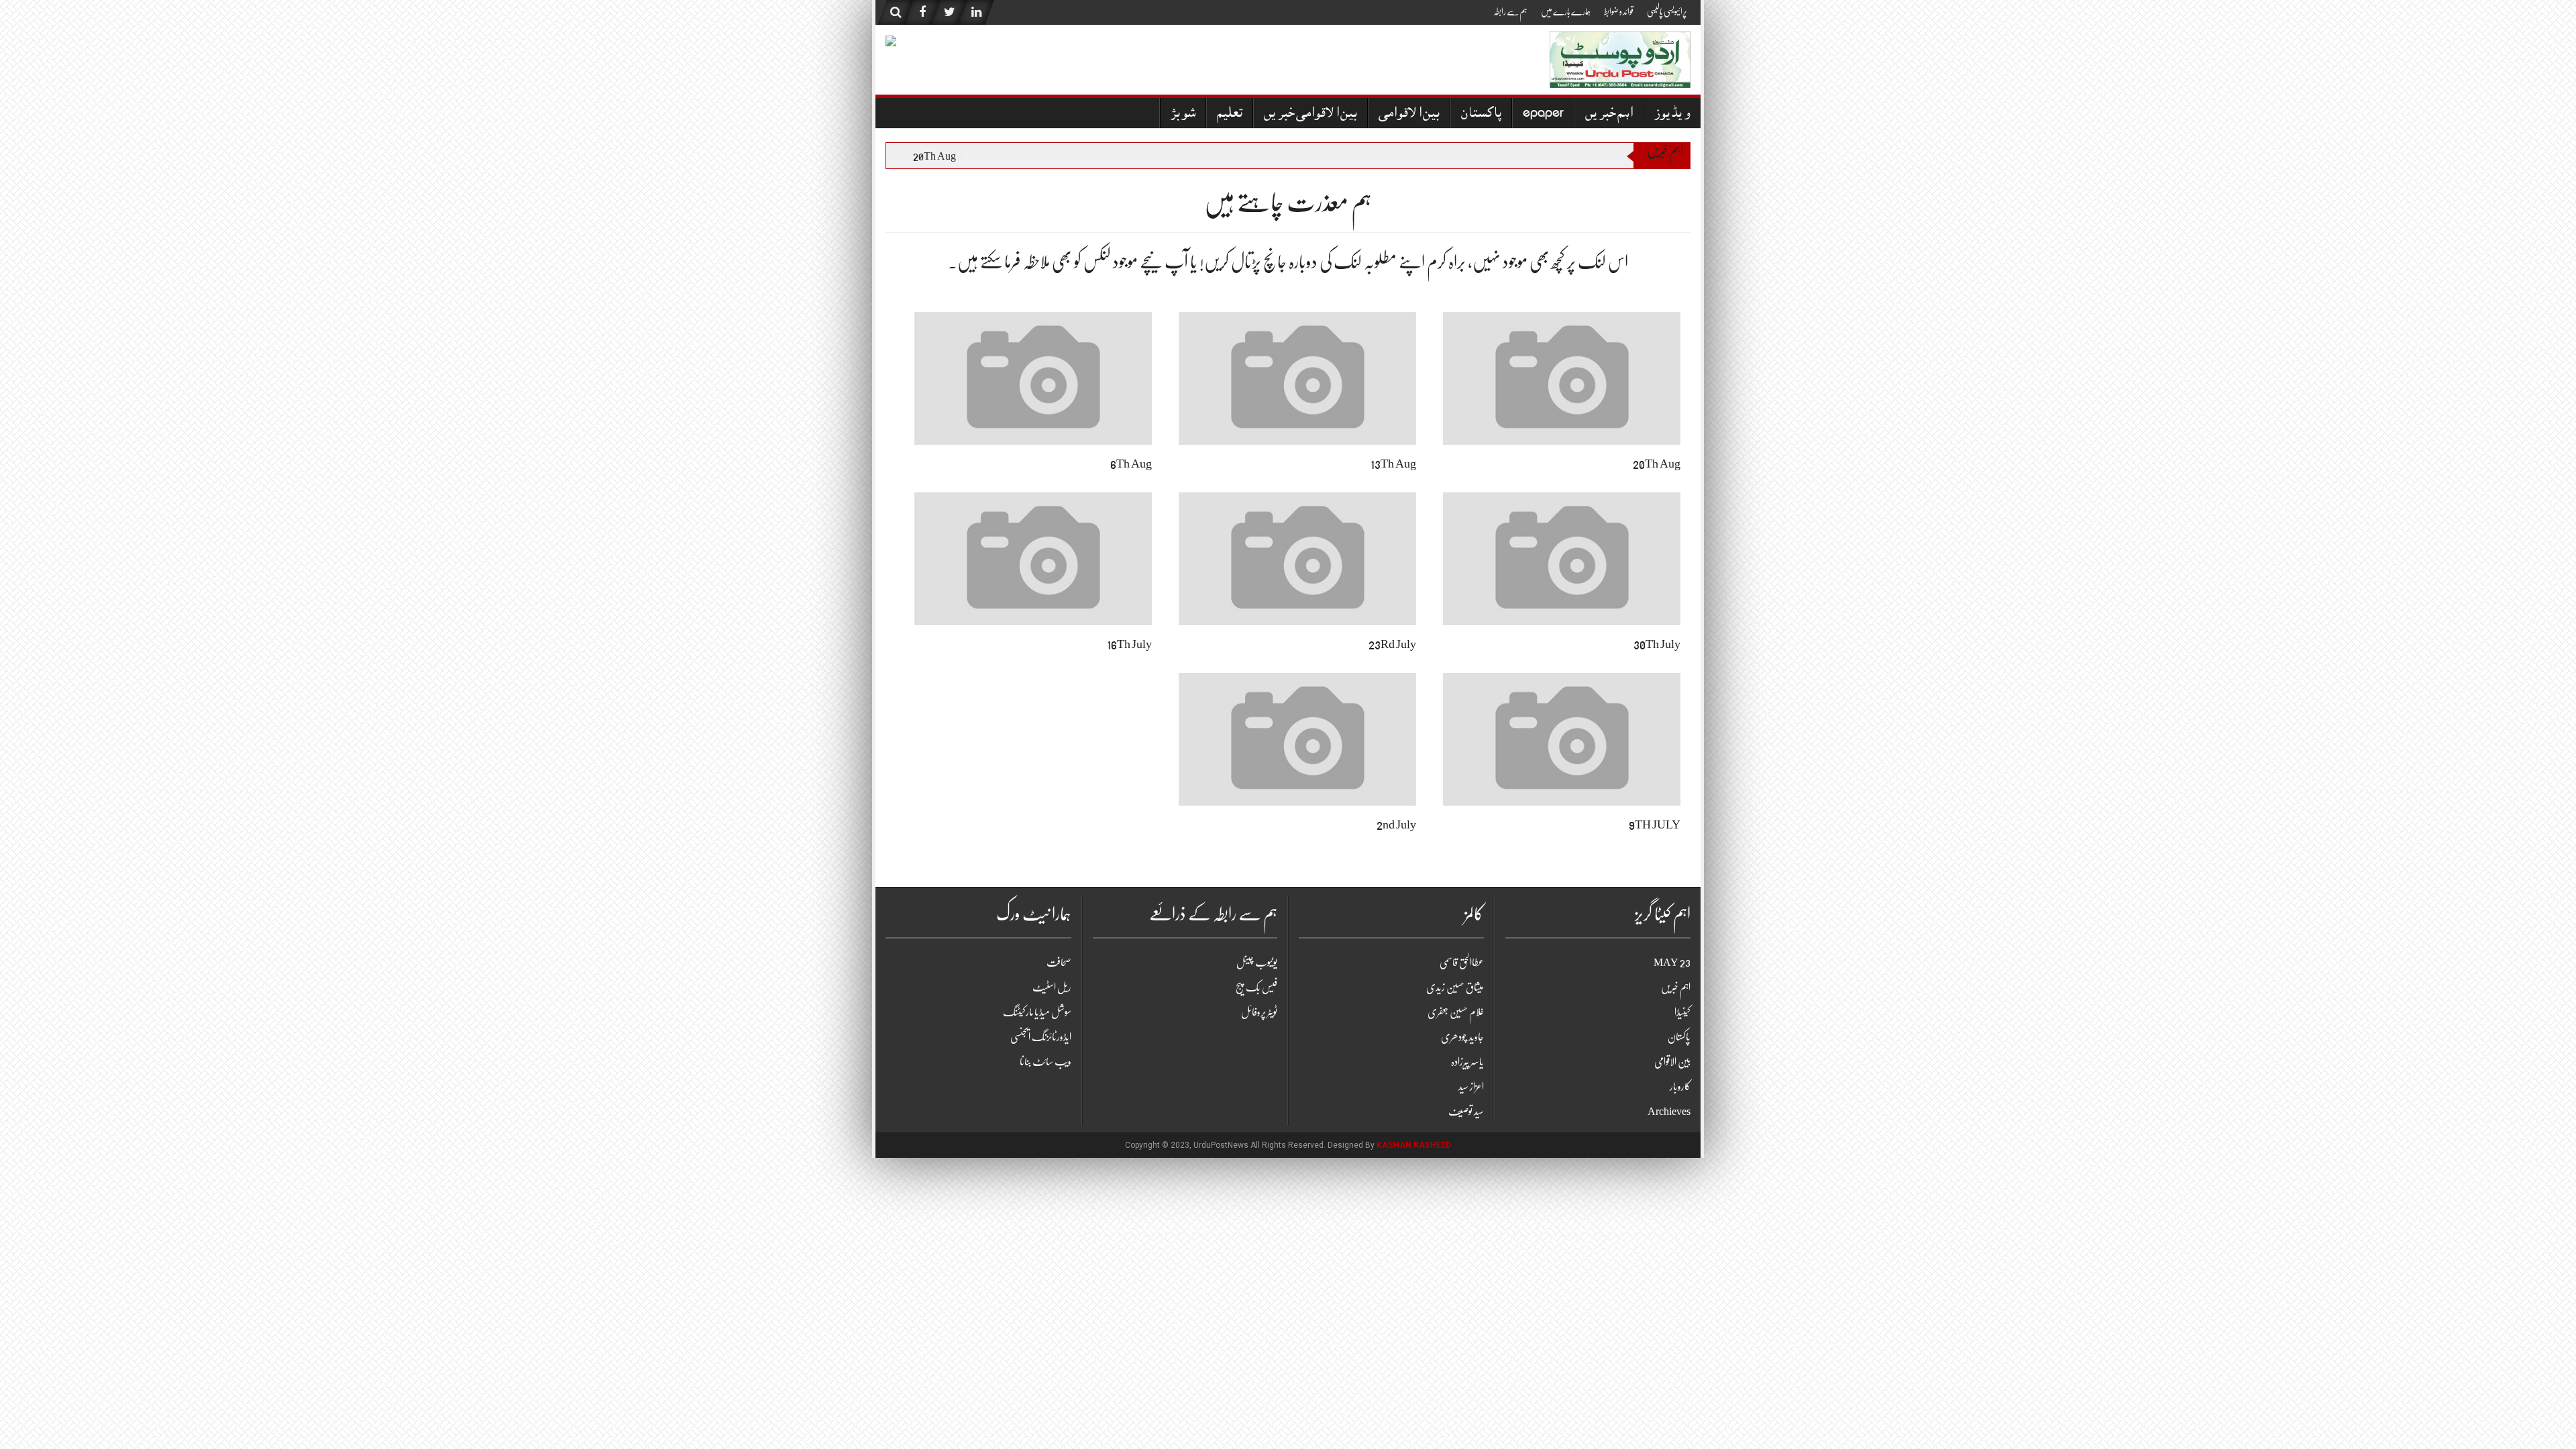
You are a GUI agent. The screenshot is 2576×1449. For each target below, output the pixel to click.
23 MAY (1672, 963)
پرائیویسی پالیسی (1667, 11)
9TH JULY (1655, 824)
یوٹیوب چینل (1257, 963)
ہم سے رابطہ (1510, 11)
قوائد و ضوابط (1619, 11)
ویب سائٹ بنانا (1045, 1062)
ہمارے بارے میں (1566, 11)
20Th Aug (948, 156)
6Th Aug (1131, 464)
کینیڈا (1682, 1012)
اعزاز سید (1471, 1087)
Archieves (1669, 1112)
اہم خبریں (1609, 114)
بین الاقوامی (1409, 114)
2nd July (1396, 824)
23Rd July (1392, 644)
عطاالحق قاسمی (1462, 963)
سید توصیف (1466, 1112)
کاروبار (1680, 1087)
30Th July (1657, 644)
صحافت (1059, 963)
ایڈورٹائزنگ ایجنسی (1041, 1037)
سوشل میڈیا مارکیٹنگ (1037, 1012)
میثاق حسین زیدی (1455, 987)
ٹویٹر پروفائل (1259, 1012)
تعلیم (1230, 114)
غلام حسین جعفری (1456, 1012)
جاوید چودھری (1462, 1037)
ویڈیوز (1672, 114)
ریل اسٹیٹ (1052, 987)
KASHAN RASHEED (1414, 1145)
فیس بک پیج (1256, 987)
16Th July (1129, 644)
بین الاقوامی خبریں (1310, 114)
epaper (1543, 114)
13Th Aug (1393, 464)
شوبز (1183, 114)
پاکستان (1481, 114)
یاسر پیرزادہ (1467, 1062)
